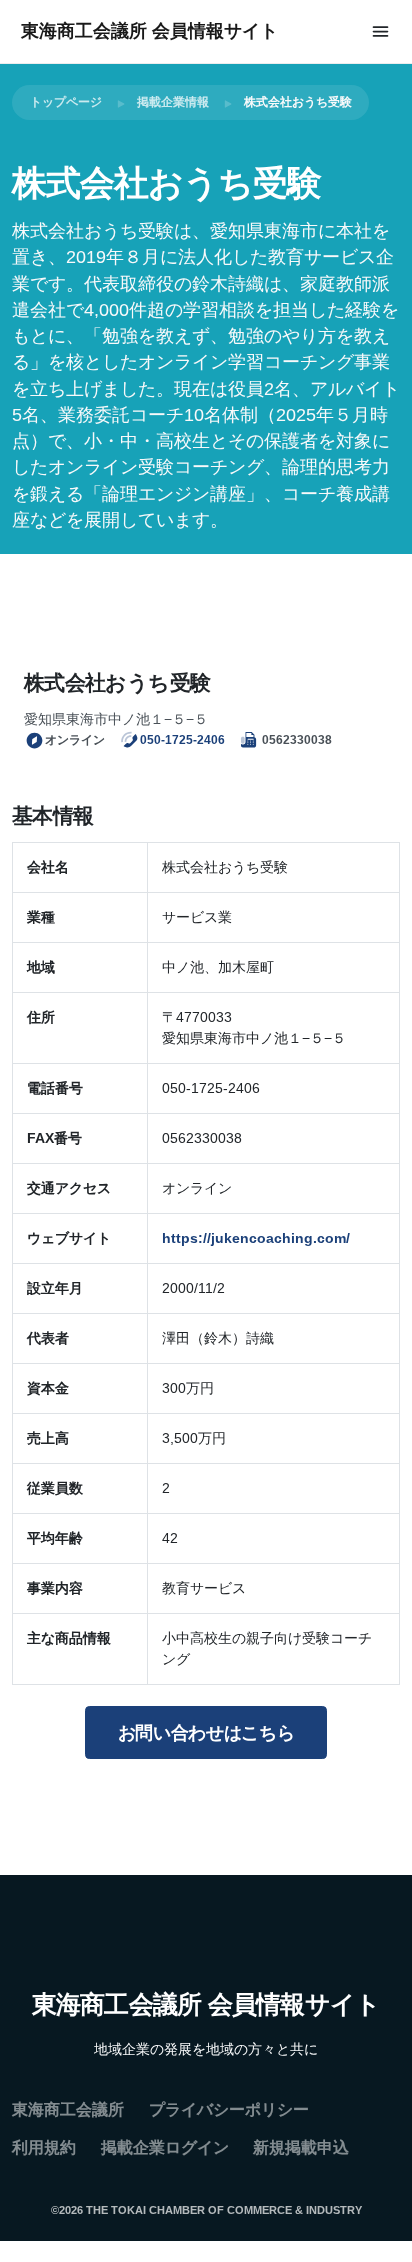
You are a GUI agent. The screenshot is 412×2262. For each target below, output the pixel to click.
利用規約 (44, 2147)
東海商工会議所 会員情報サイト (149, 31)
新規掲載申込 (301, 2147)
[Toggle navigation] (380, 31)
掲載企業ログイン (165, 2147)
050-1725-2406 (182, 739)
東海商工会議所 (68, 2109)
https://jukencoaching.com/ (256, 1238)
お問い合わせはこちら (206, 1733)
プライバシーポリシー (229, 2109)
